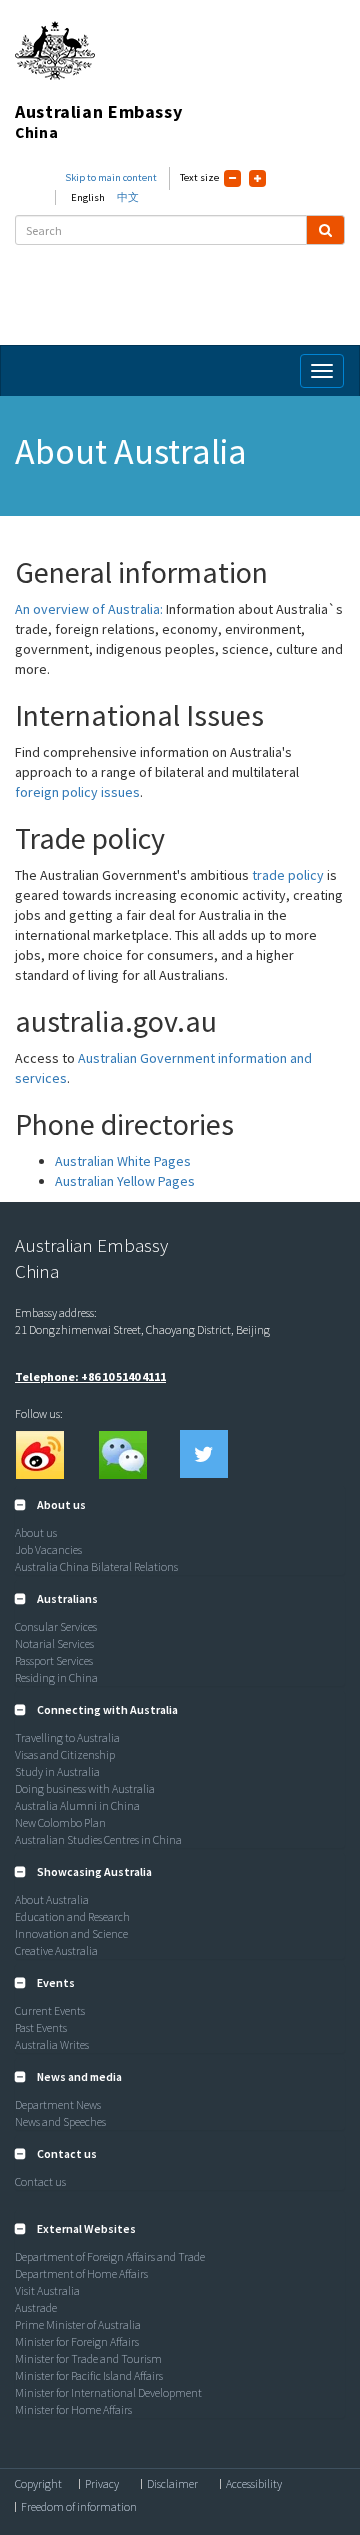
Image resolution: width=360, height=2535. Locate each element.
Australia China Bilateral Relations (96, 1566)
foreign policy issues (77, 792)
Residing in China (56, 1677)
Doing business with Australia (85, 1788)
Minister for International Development (108, 2392)
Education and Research (72, 1916)
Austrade (36, 2307)
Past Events (41, 2027)
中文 (128, 197)
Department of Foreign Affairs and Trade (110, 2256)
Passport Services (54, 1660)
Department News (58, 2104)
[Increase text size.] (257, 178)
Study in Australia (57, 1771)
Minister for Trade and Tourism (88, 2358)
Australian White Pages (123, 1161)
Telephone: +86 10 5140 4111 (90, 1376)
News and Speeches (60, 2121)
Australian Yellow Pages (125, 1181)
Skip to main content (111, 177)
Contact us (40, 2181)
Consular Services (56, 1626)
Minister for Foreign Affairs (77, 2341)
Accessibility (254, 2484)
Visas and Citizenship (65, 1754)
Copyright (38, 2484)
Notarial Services (54, 1643)
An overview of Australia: (89, 609)
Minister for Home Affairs (73, 2409)
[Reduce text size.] (232, 178)
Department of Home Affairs (81, 2273)
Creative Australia (56, 1950)
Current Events (50, 2010)
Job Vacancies (48, 1549)
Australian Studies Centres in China (98, 1839)
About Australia (52, 1899)
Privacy (102, 2484)
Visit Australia (47, 2290)
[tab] (180, 1505)
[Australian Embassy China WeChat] (122, 1454)
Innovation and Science (71, 1933)
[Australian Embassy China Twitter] (204, 1454)
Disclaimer (172, 2484)
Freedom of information (79, 2507)
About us (36, 1532)
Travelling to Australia (67, 1737)
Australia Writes (52, 2044)
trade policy (288, 875)
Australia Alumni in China (77, 1805)
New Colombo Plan (60, 1822)
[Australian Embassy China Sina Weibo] (39, 1454)
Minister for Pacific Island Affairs (89, 2375)
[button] (50, 1504)
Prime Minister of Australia (78, 2324)
